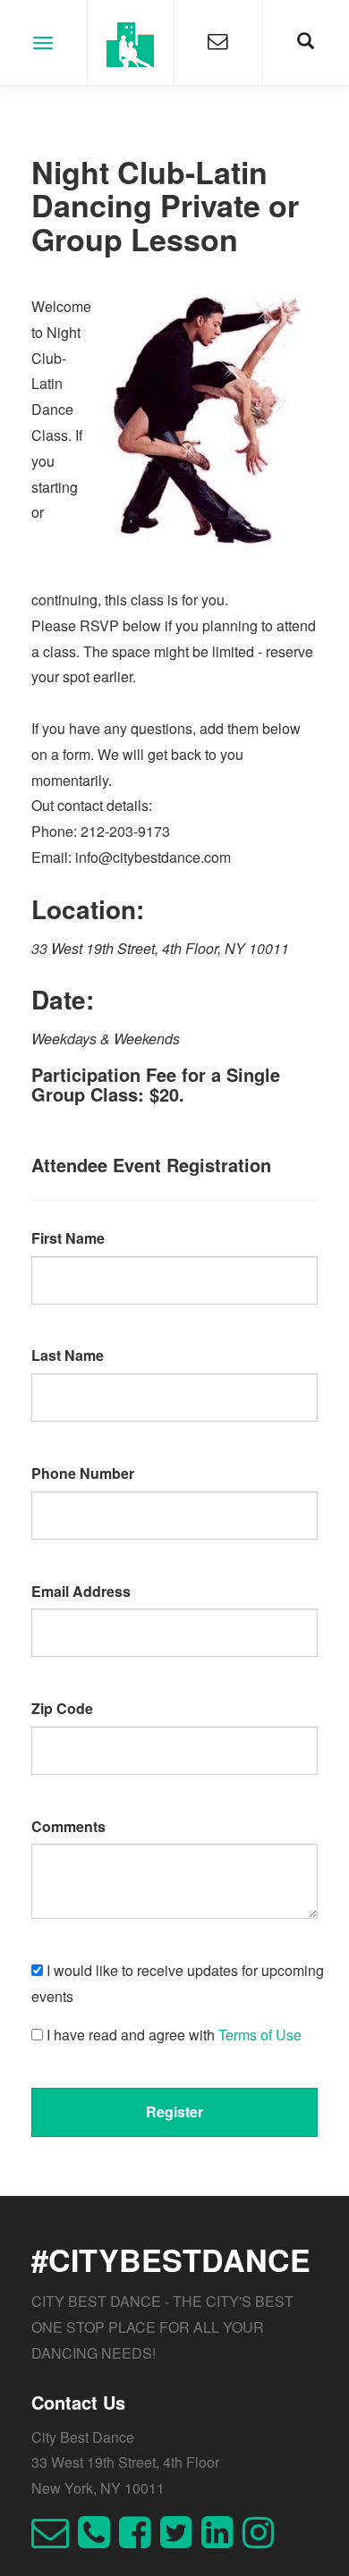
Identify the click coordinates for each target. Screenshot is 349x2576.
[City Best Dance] (132, 42)
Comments (68, 1826)
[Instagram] (263, 2540)
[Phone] (98, 2540)
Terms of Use (260, 2035)
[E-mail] (55, 2540)
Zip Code (62, 1708)
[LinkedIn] (222, 2540)
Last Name (68, 1355)
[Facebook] (140, 2540)
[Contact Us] (218, 42)
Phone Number (83, 1473)
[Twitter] (181, 2540)
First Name (68, 1238)
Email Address (81, 1591)
